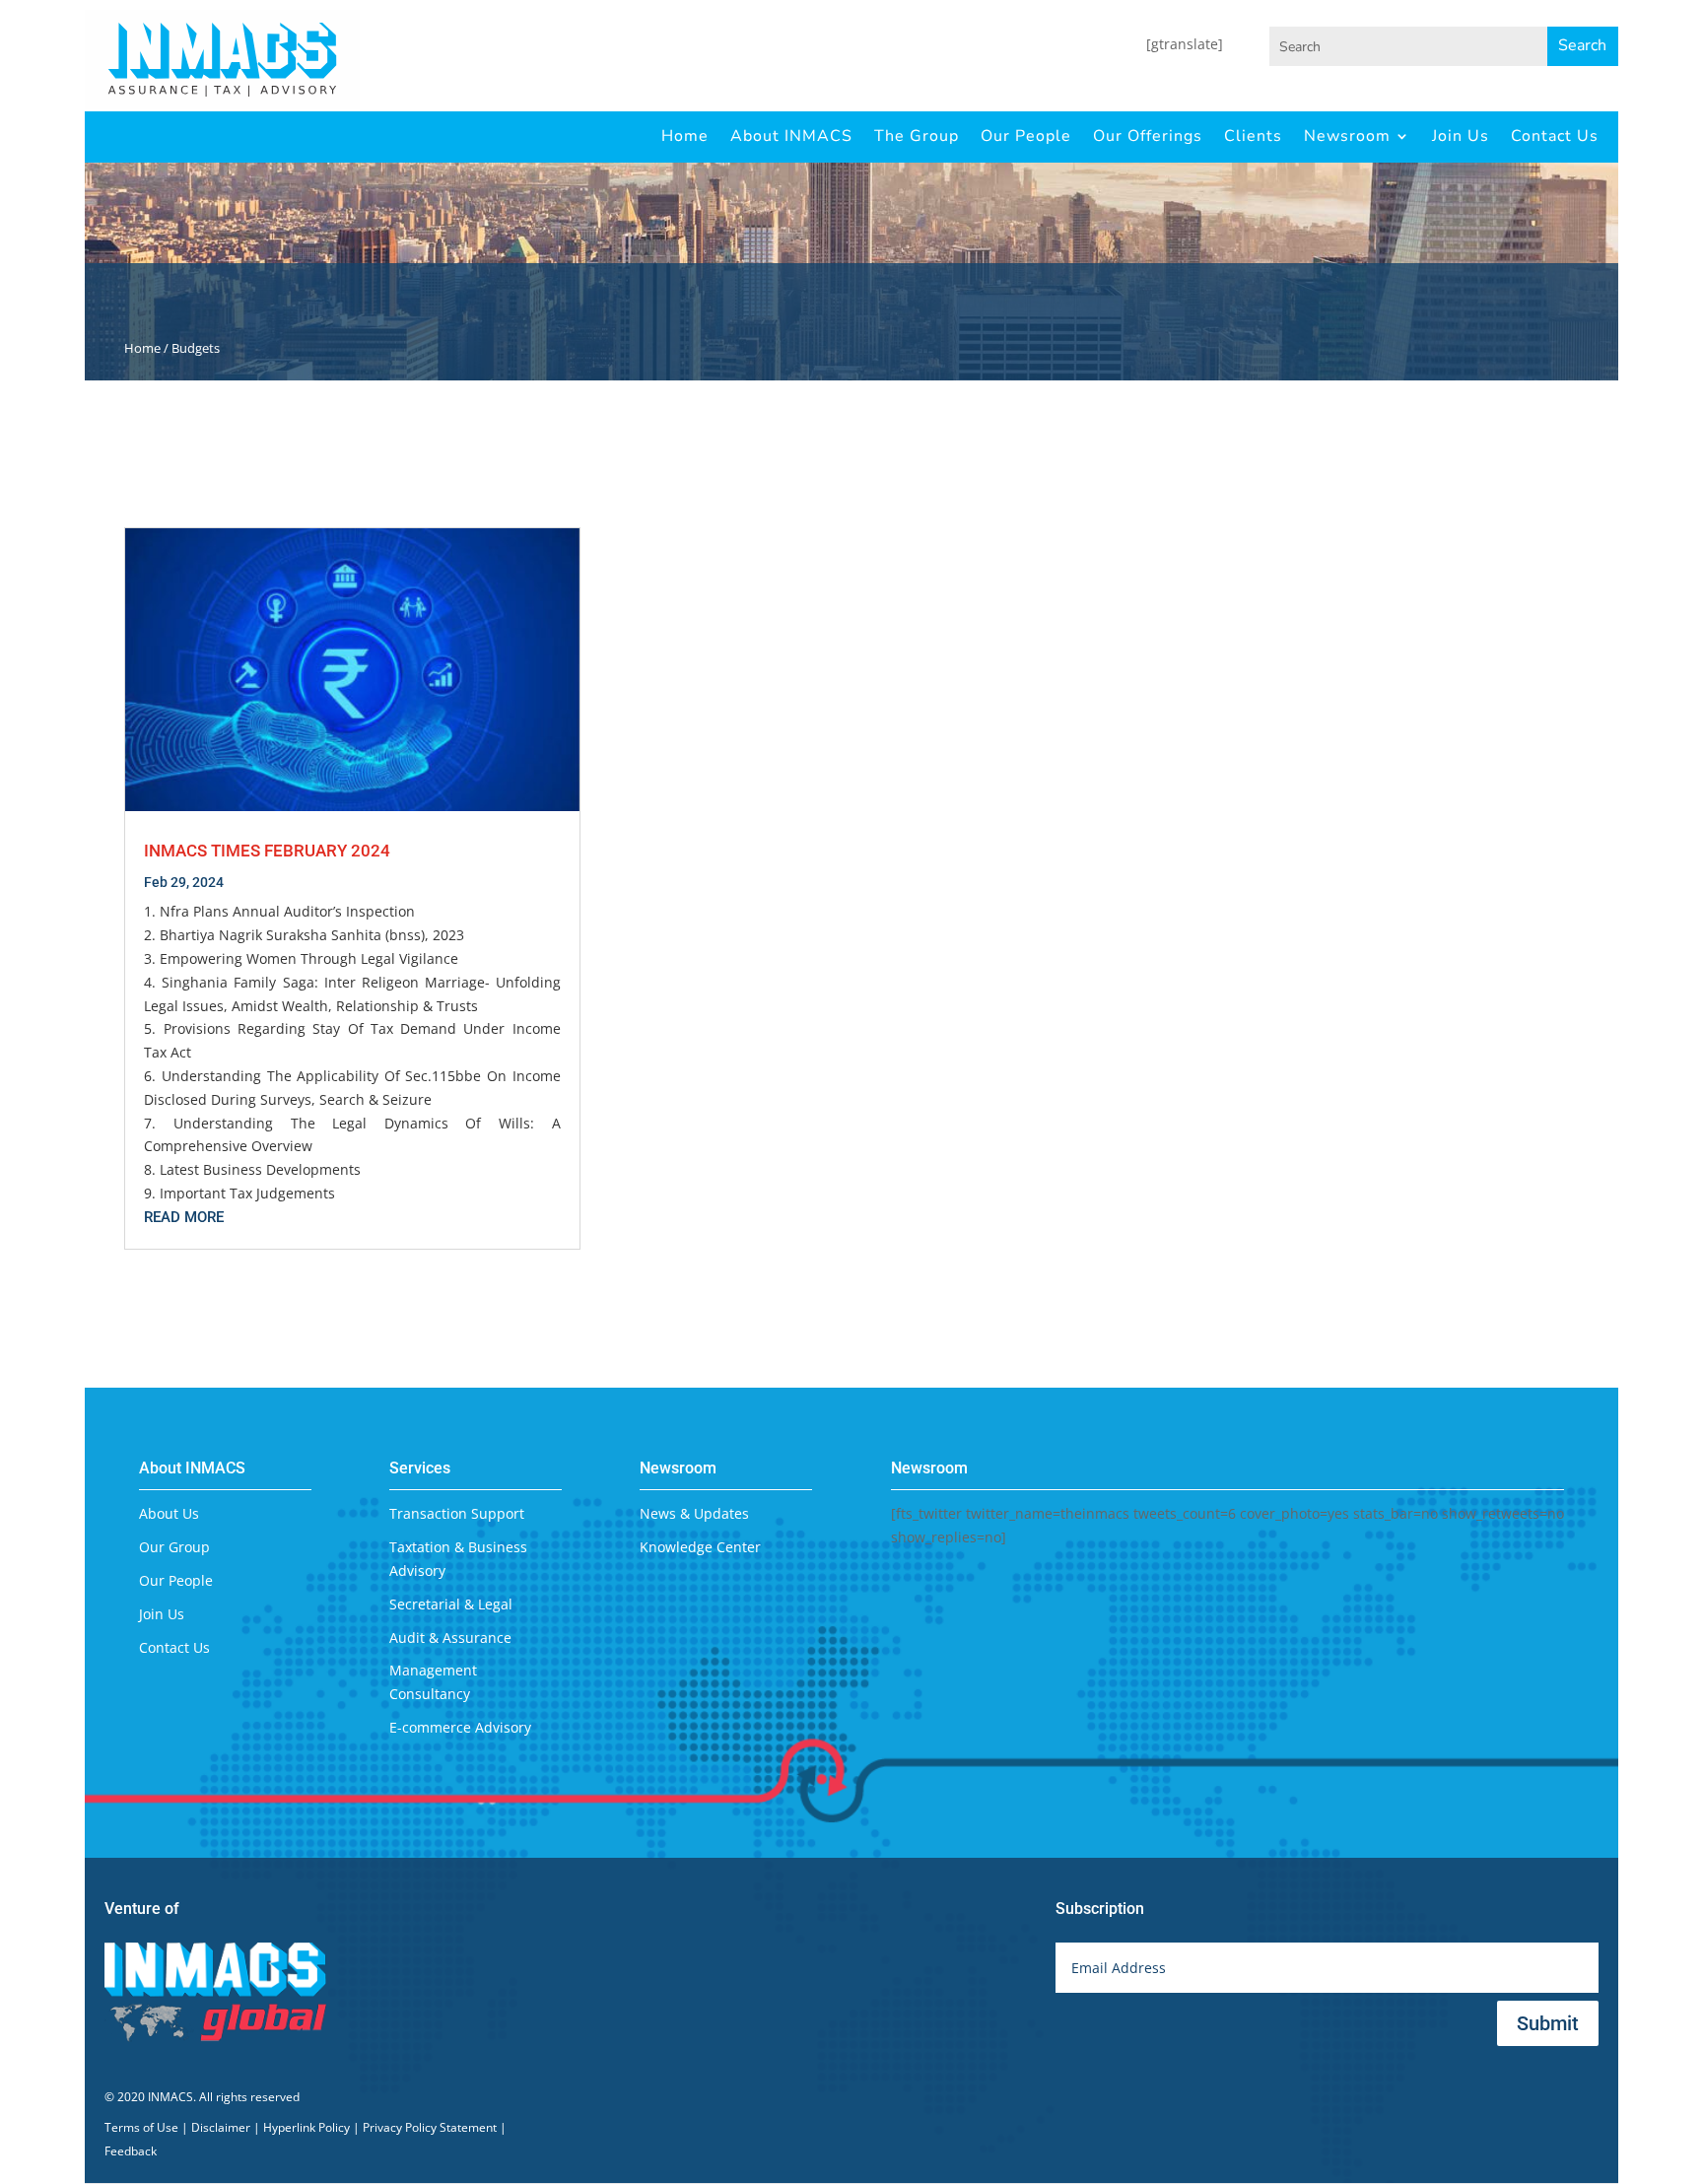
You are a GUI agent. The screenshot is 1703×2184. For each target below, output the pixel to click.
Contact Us (1555, 136)
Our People (1026, 136)
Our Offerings (1148, 136)
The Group (917, 136)
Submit (1548, 2023)
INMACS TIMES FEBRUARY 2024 (267, 851)
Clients (1253, 136)
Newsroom (1347, 136)
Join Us (1461, 136)
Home (685, 136)
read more (184, 1217)
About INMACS (791, 136)
